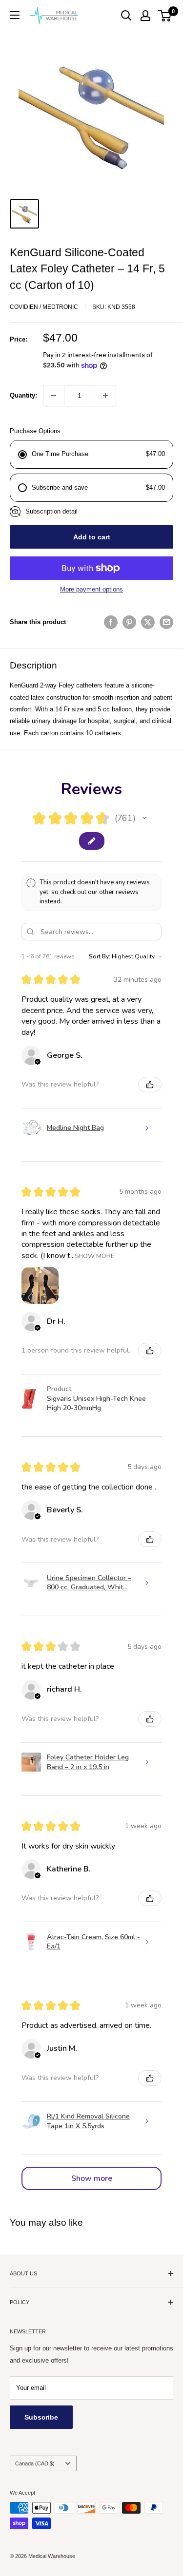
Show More (94, 1255)
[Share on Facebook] (111, 622)
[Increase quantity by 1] (105, 396)
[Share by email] (166, 622)
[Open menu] (15, 15)
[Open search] (126, 16)
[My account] (145, 16)
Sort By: (100, 956)
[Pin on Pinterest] (129, 622)
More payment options (91, 589)
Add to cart (92, 537)
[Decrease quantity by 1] (54, 396)
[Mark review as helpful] (150, 1085)
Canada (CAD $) (35, 2463)
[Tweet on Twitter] (148, 622)
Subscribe (41, 2417)
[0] (165, 16)
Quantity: (23, 395)
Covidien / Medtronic (44, 307)
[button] (144, 818)
